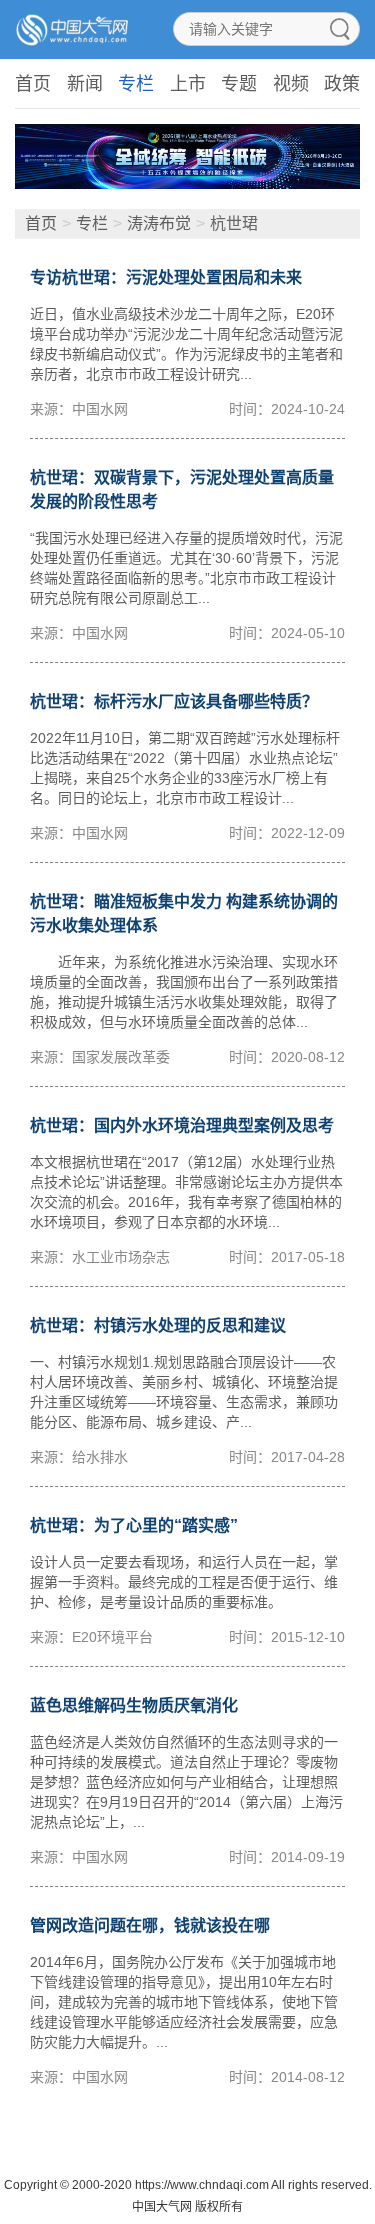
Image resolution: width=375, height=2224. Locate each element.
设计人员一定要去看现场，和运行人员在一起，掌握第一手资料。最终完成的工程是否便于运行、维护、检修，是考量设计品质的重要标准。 (184, 1582)
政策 (342, 84)
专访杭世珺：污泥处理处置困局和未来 (166, 277)
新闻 (85, 84)
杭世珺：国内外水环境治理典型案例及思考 (182, 1125)
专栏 (136, 84)
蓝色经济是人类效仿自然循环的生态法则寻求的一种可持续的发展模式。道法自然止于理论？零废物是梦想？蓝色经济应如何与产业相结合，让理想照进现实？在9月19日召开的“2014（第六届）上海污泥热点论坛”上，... (186, 1782)
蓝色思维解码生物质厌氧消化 (134, 1705)
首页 (33, 84)
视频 (291, 84)
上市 (188, 84)
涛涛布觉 (159, 223)
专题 (239, 84)
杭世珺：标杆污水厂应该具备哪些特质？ (174, 701)
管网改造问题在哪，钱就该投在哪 (150, 1925)
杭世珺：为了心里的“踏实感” (134, 1525)
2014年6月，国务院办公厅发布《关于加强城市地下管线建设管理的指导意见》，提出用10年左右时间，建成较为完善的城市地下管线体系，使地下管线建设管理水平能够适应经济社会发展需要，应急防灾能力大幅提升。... (184, 2002)
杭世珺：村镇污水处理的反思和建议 (158, 1325)
